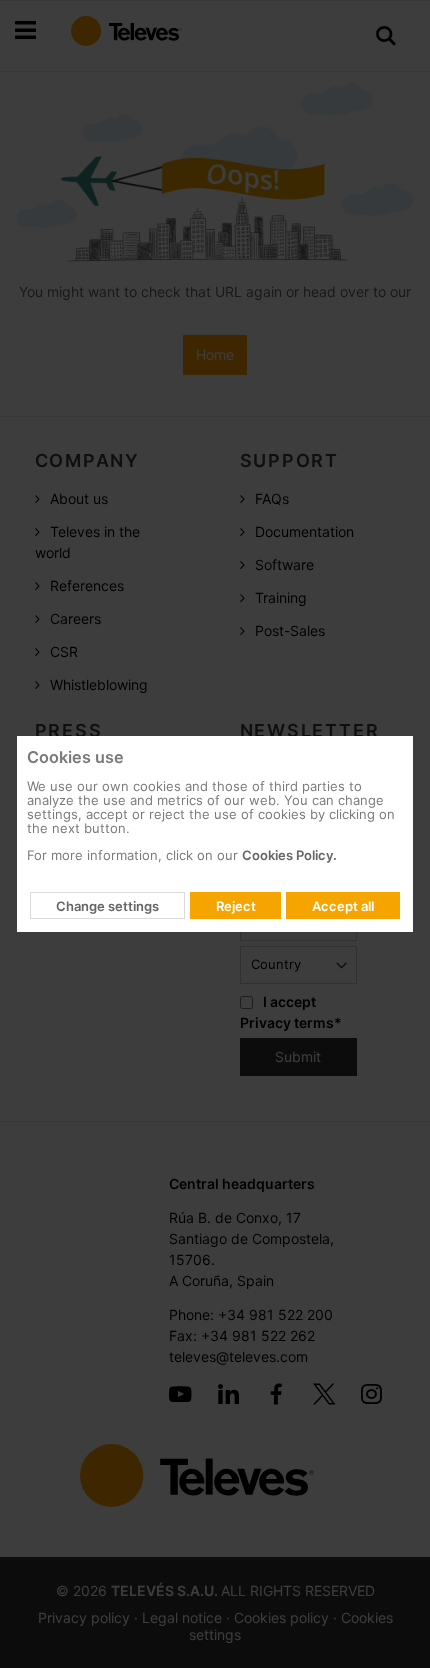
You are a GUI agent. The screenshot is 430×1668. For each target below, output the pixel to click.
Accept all (343, 906)
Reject (236, 906)
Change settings (107, 906)
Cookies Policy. (289, 855)
